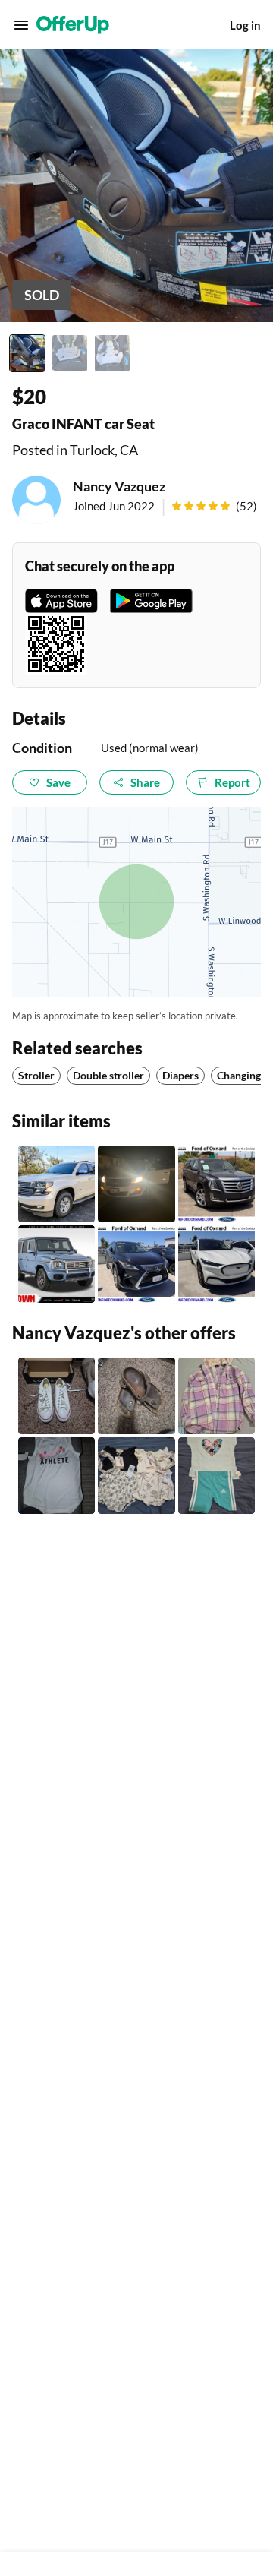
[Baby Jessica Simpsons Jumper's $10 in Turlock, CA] (136, 1476)
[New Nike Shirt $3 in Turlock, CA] (56, 1476)
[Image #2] (70, 353)
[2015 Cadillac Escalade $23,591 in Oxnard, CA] (217, 1184)
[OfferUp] (73, 25)
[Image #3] (112, 353)
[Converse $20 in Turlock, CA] (56, 1396)
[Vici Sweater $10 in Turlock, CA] (217, 1396)
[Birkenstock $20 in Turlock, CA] (136, 1396)
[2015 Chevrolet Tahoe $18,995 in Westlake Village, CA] (56, 1184)
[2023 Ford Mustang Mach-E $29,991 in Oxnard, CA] (217, 1264)
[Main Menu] (21, 25)
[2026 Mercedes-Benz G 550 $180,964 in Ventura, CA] (56, 1264)
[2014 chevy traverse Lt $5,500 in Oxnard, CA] (136, 1184)
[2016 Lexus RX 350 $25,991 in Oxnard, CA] (136, 1264)
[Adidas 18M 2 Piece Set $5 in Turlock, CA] (217, 1476)
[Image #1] (27, 353)
